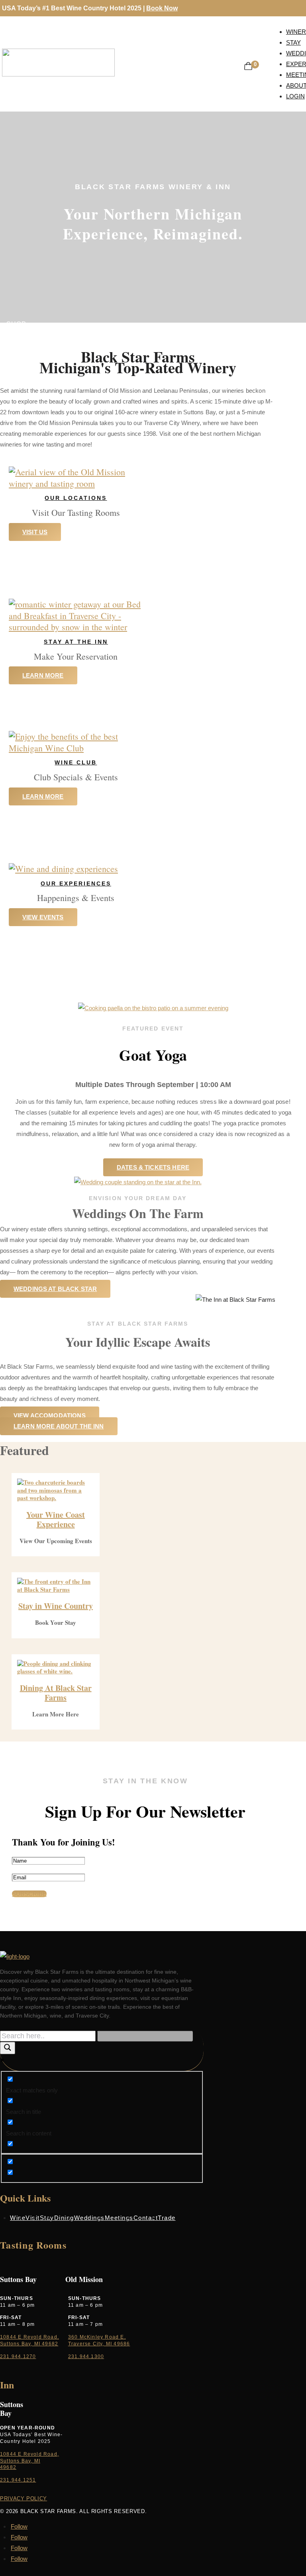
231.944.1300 (86, 2357)
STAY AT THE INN (76, 642)
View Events (43, 917)
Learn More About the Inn (59, 1426)
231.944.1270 (18, 2357)
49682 (8, 2467)
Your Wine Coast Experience (56, 1519)
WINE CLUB (76, 762)
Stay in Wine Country (56, 1606)
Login (295, 96)
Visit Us (35, 532)
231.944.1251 (18, 2480)
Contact (146, 2218)
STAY (15, 335)
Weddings (89, 2218)
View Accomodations (50, 1415)
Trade (167, 2218)
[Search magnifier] (8, 2048)
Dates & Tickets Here (153, 1167)
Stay (47, 2218)
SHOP (16, 324)
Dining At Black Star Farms (56, 1693)
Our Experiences (76, 883)
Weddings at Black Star (55, 1289)
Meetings (119, 2218)
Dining (64, 2218)
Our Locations (76, 498)
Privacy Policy (24, 2499)
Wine (18, 2218)
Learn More (43, 675)
